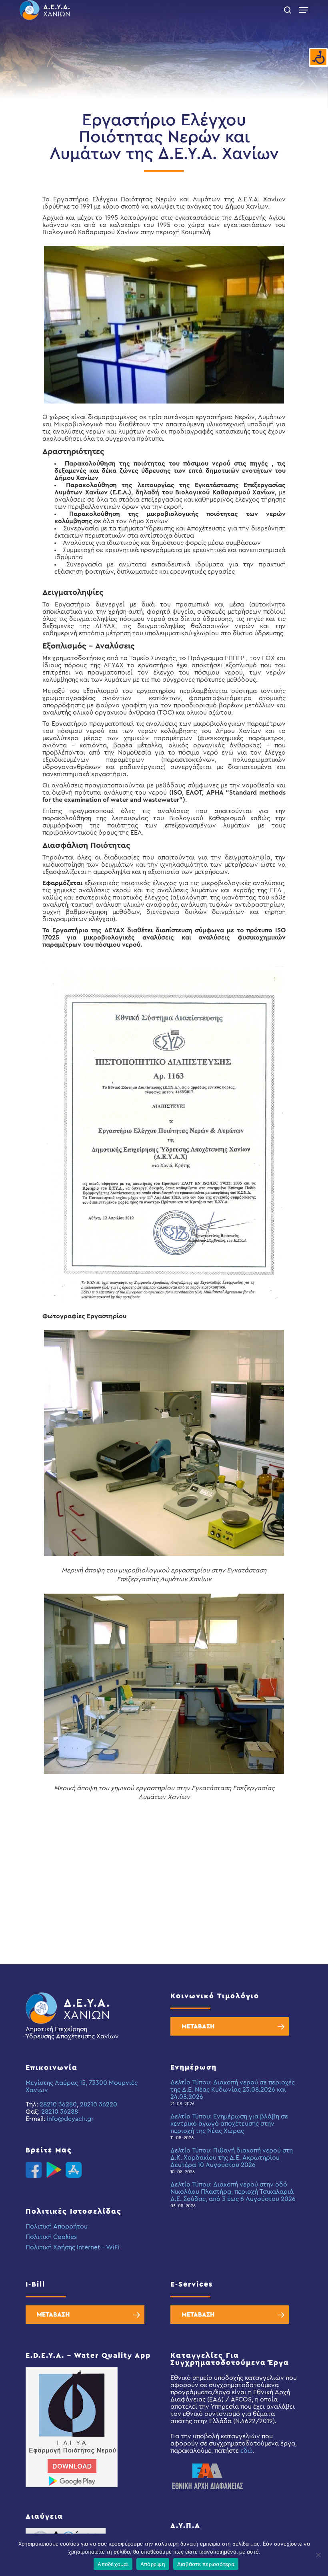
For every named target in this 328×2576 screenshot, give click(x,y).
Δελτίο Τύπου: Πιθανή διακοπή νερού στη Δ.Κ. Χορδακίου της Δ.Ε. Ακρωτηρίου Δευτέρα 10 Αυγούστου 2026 (232, 2158)
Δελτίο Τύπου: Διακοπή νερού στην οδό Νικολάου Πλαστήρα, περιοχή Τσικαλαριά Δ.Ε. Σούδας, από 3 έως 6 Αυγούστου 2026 (233, 2192)
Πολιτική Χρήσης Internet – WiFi (72, 2247)
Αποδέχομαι (113, 2564)
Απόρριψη (153, 2564)
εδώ (247, 2451)
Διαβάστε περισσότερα (206, 2564)
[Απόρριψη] (318, 2555)
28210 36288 (60, 2112)
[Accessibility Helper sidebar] (318, 58)
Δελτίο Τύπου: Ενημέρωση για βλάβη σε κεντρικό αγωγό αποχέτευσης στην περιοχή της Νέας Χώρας (229, 2124)
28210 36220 (99, 2104)
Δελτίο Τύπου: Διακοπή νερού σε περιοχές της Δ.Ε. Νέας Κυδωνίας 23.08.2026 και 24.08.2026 (233, 2090)
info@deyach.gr (70, 2119)
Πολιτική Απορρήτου (57, 2227)
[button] (304, 10)
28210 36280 (58, 2104)
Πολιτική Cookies (51, 2237)
